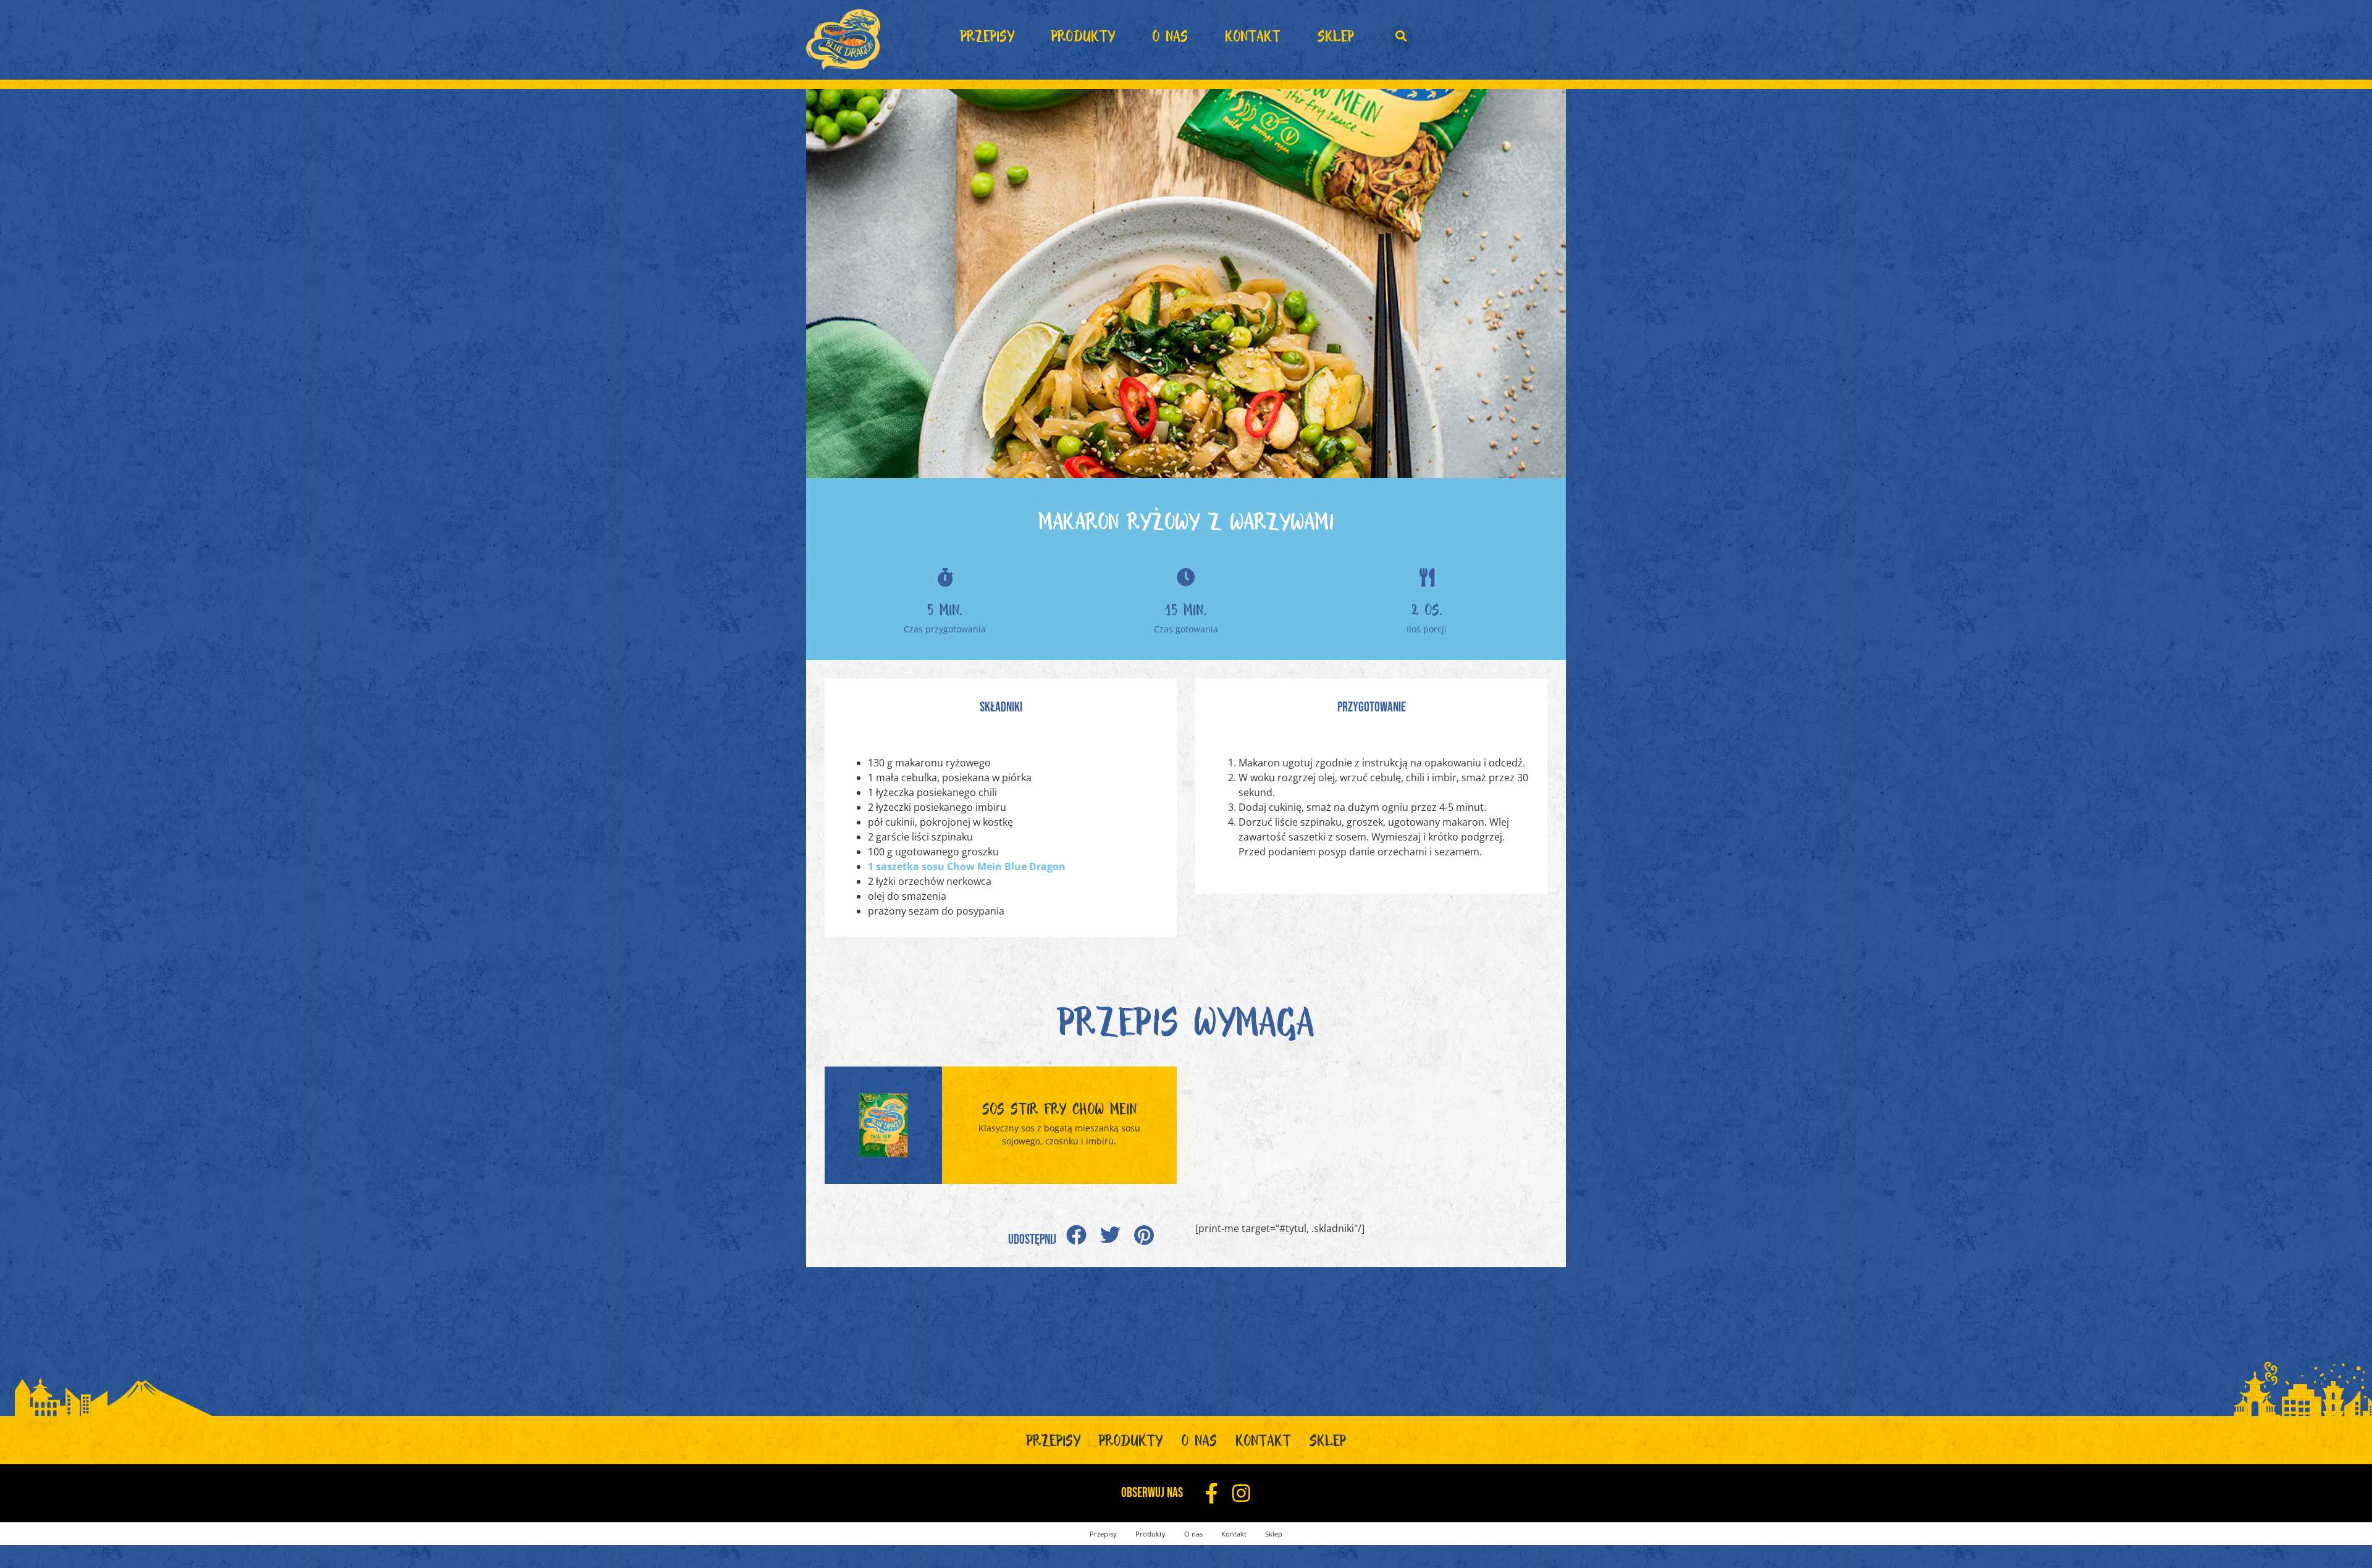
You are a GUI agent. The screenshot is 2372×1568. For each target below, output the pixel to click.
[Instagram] (1241, 1493)
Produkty (1083, 40)
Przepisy (987, 40)
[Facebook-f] (1212, 1493)
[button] (1401, 36)
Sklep (1336, 40)
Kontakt (1253, 40)
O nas (1170, 40)
